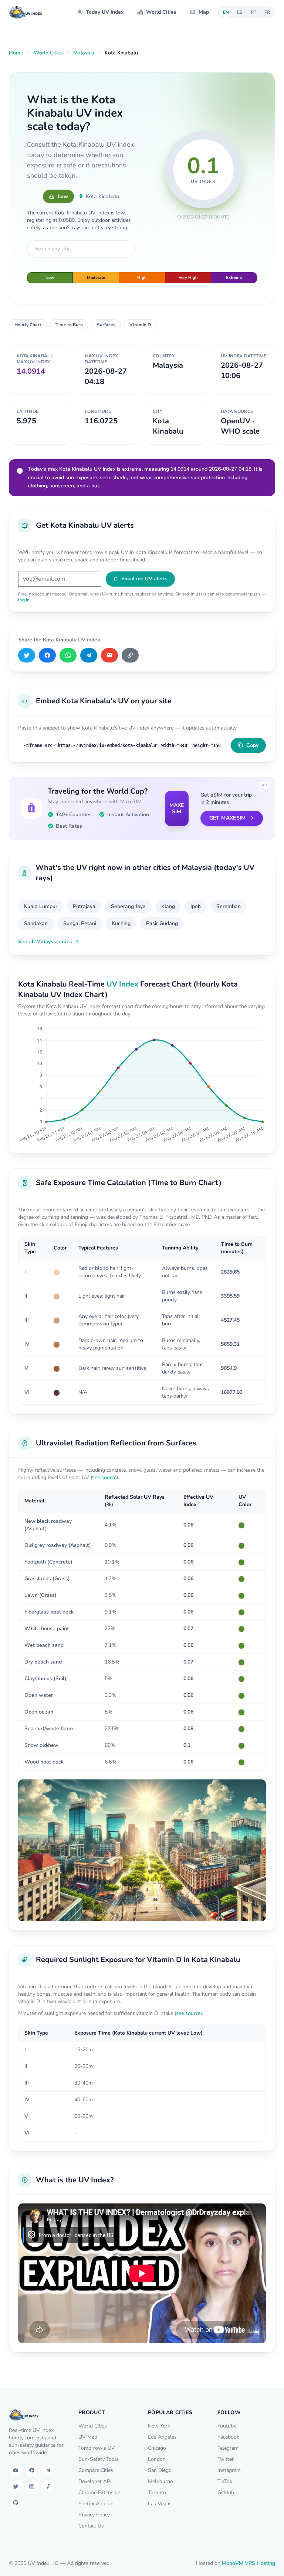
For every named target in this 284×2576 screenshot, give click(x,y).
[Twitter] (16, 2487)
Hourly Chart (28, 325)
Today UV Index (105, 12)
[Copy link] (130, 655)
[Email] (109, 655)
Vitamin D (140, 325)
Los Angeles (162, 2437)
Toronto (157, 2492)
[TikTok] (48, 2487)
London (157, 2459)
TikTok (225, 2481)
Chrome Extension (99, 2492)
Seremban (229, 906)
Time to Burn (69, 325)
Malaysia (84, 53)
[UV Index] (26, 12)
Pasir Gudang (162, 923)
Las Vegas (160, 2504)
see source (104, 1477)
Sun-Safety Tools (99, 2459)
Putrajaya (84, 906)
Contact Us (91, 2526)
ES (240, 12)
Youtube (227, 2426)
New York (159, 2426)
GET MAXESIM (228, 818)
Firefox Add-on (96, 2504)
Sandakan (36, 923)
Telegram (228, 2448)
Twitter (226, 2459)
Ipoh (196, 906)
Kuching (121, 923)
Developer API (95, 2481)
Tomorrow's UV (97, 2448)
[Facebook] (47, 655)
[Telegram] (89, 655)
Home (16, 53)
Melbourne (160, 2481)
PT (253, 12)
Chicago (157, 2448)
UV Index (122, 984)
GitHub (226, 2492)
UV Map (88, 2437)
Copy (252, 745)
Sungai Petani (80, 923)
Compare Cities (96, 2470)
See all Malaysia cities (45, 942)
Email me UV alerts (144, 579)
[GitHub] (16, 2503)
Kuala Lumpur (41, 906)
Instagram (229, 2470)
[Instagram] (32, 2487)
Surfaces (106, 325)
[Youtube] (16, 2470)
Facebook (228, 2437)
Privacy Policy (94, 2515)
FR (267, 12)
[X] (27, 655)
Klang (168, 906)
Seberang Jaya (128, 906)
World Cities (161, 12)
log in (24, 600)
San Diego (160, 2470)
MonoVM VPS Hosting (248, 2563)
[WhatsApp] (68, 655)
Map (204, 12)
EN (226, 12)
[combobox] (81, 249)
